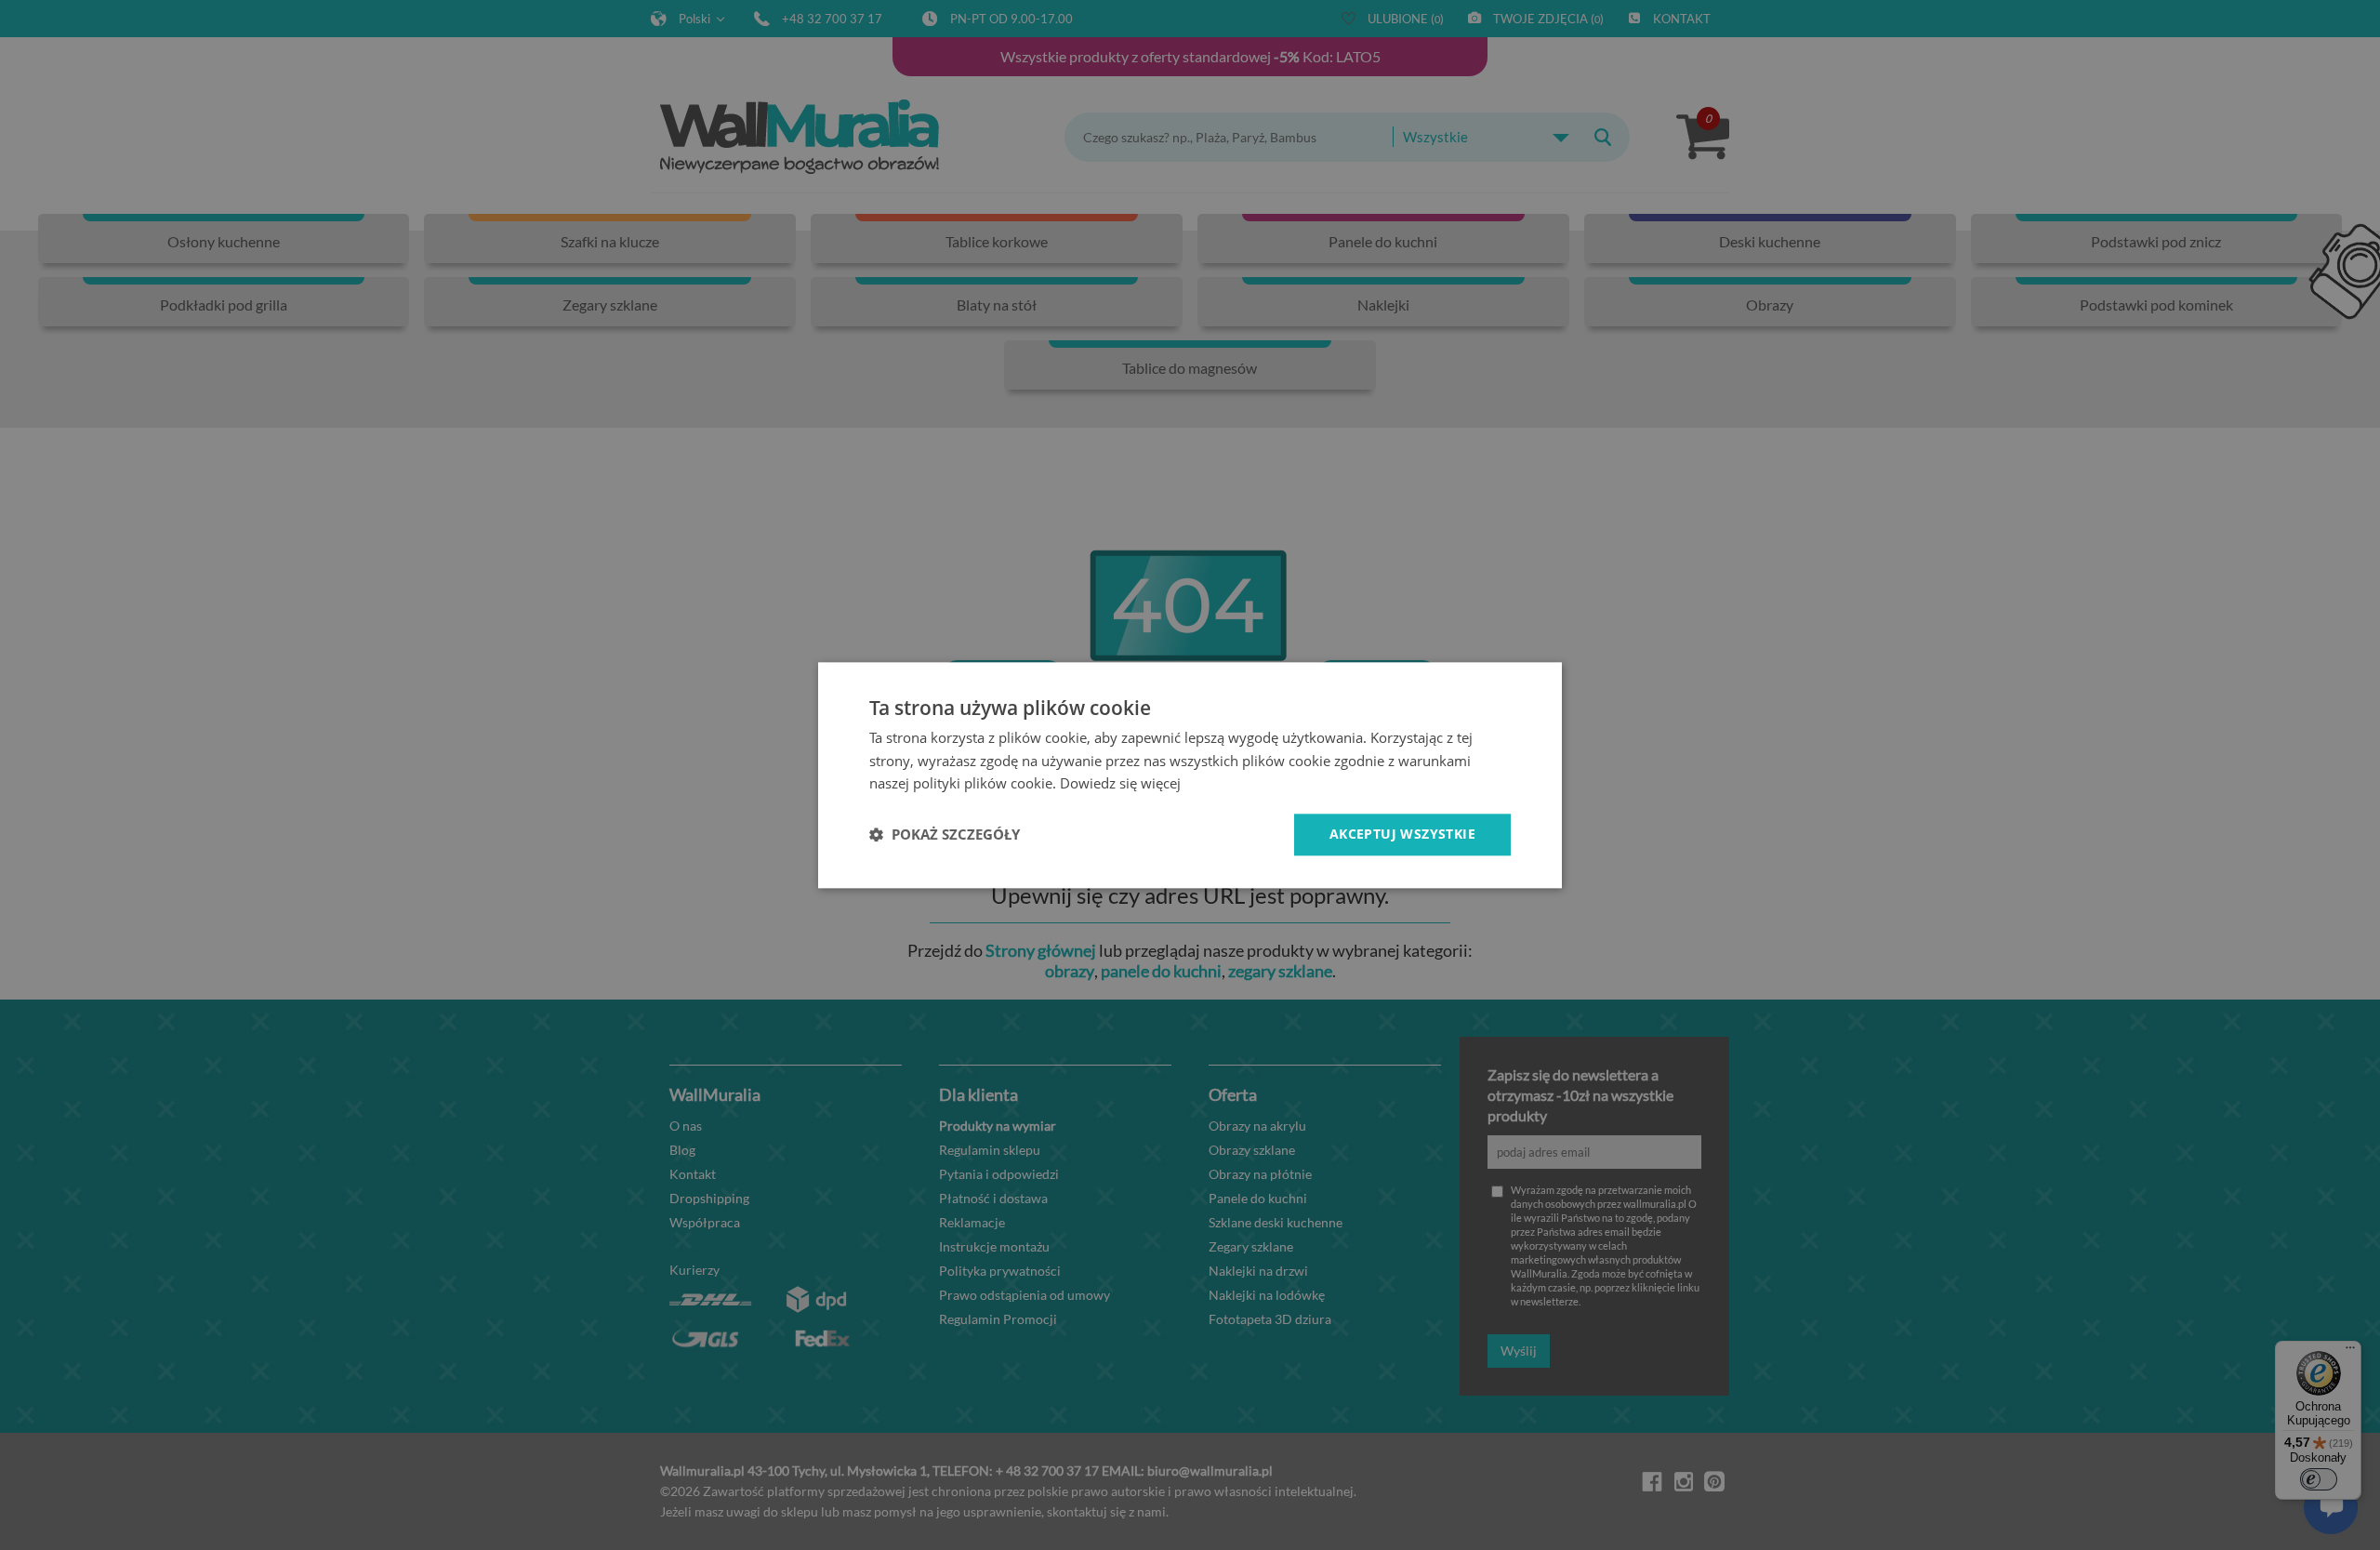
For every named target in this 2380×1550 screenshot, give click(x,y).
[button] (945, 835)
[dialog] (1190, 775)
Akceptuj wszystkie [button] (1402, 834)
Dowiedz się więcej (1120, 784)
